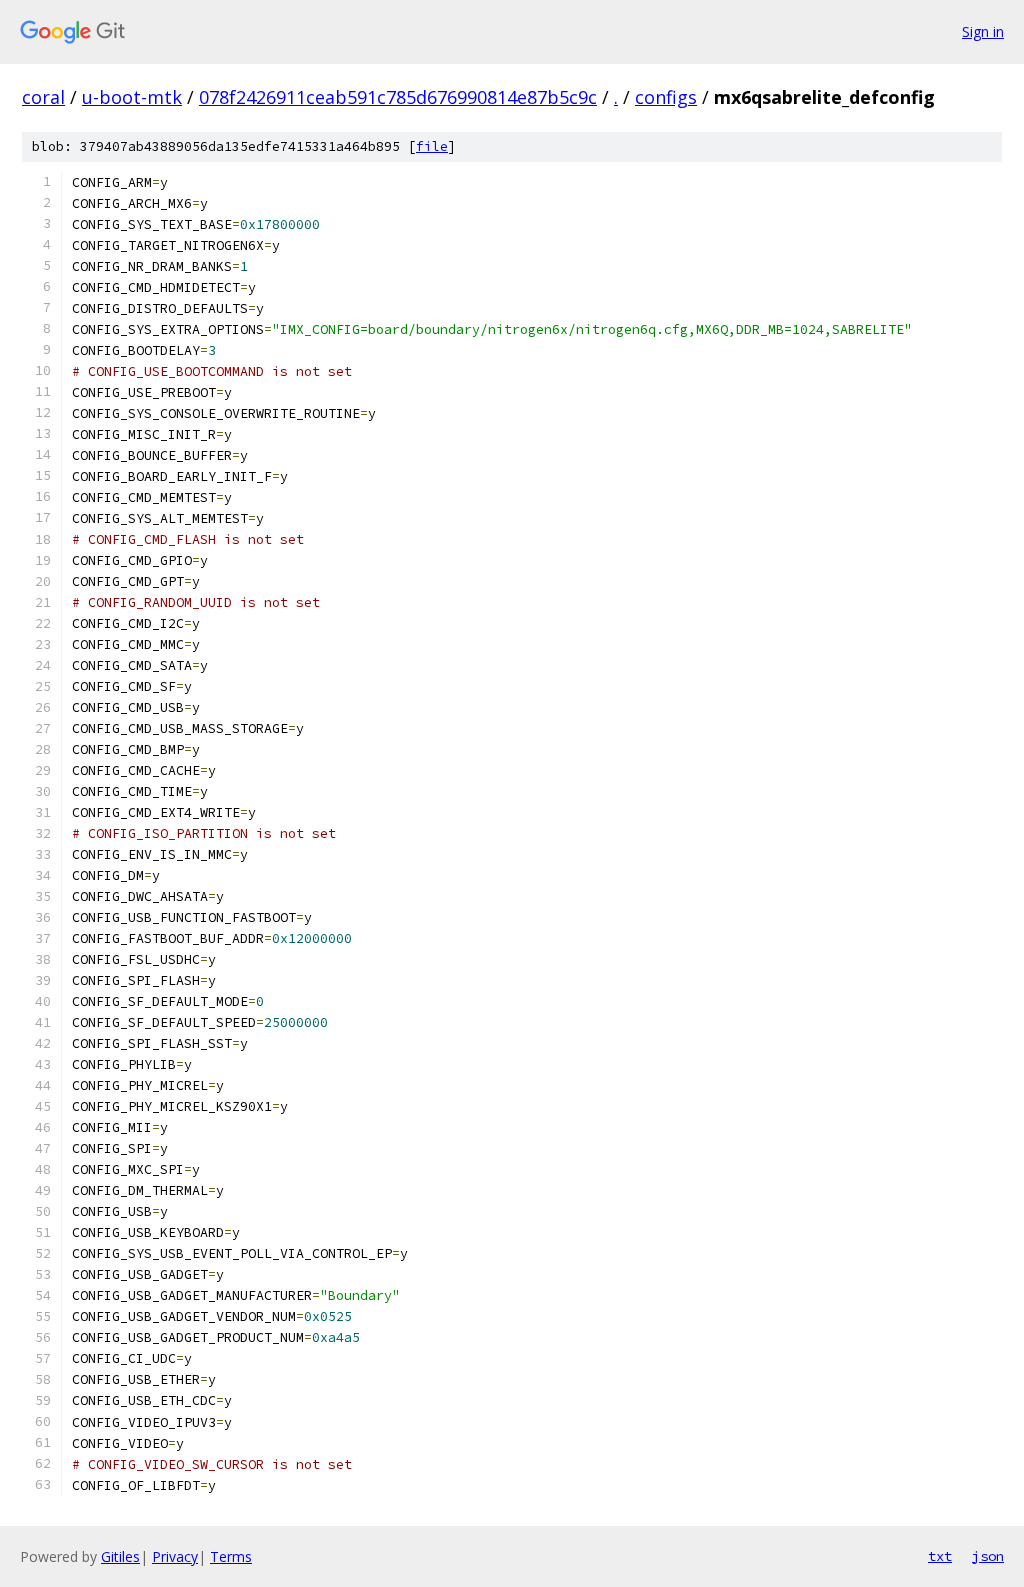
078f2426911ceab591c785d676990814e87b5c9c (398, 97)
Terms (231, 1556)
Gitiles (120, 1556)
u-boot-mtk (132, 97)
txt (940, 1556)
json (988, 1556)
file (432, 146)
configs (666, 97)
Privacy (175, 1556)
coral (43, 97)
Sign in (983, 31)
